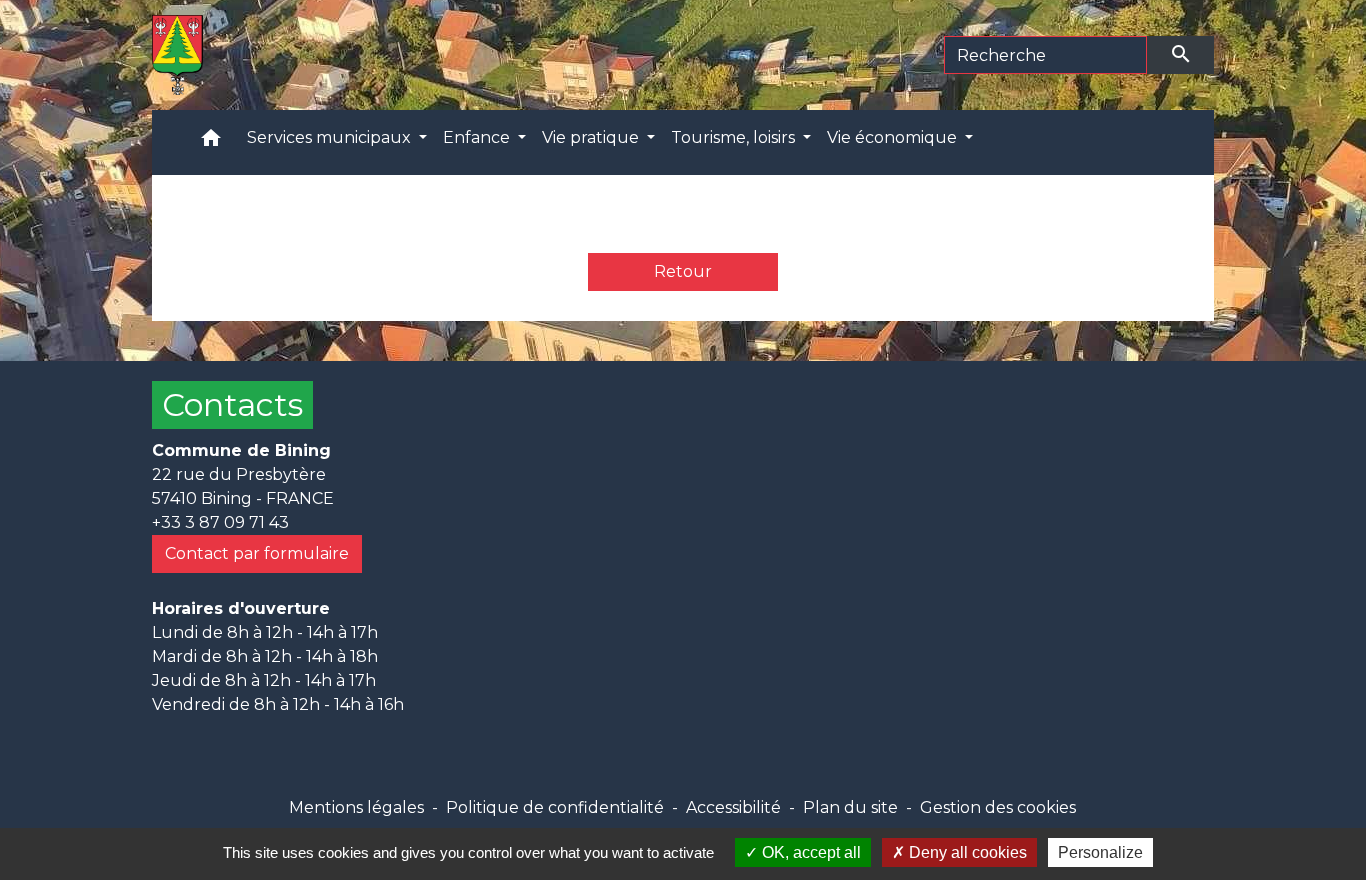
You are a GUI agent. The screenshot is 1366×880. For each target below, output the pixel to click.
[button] (211, 142)
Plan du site (850, 807)
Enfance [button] (478, 137)
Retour (683, 271)
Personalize (1100, 852)
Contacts (232, 404)
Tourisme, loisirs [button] (735, 137)
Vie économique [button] (894, 137)
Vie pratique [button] (592, 137)
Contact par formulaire (257, 553)
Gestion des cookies (998, 807)
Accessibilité (733, 807)
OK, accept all (809, 852)
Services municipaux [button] (331, 137)
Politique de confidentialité (555, 807)
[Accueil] (177, 55)
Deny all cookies (966, 852)
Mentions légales (356, 807)
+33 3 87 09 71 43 (220, 522)
